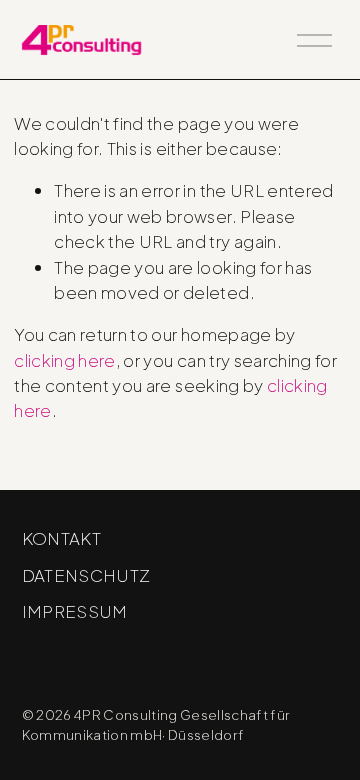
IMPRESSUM (75, 611)
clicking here (64, 360)
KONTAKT (61, 538)
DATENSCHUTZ (86, 575)
